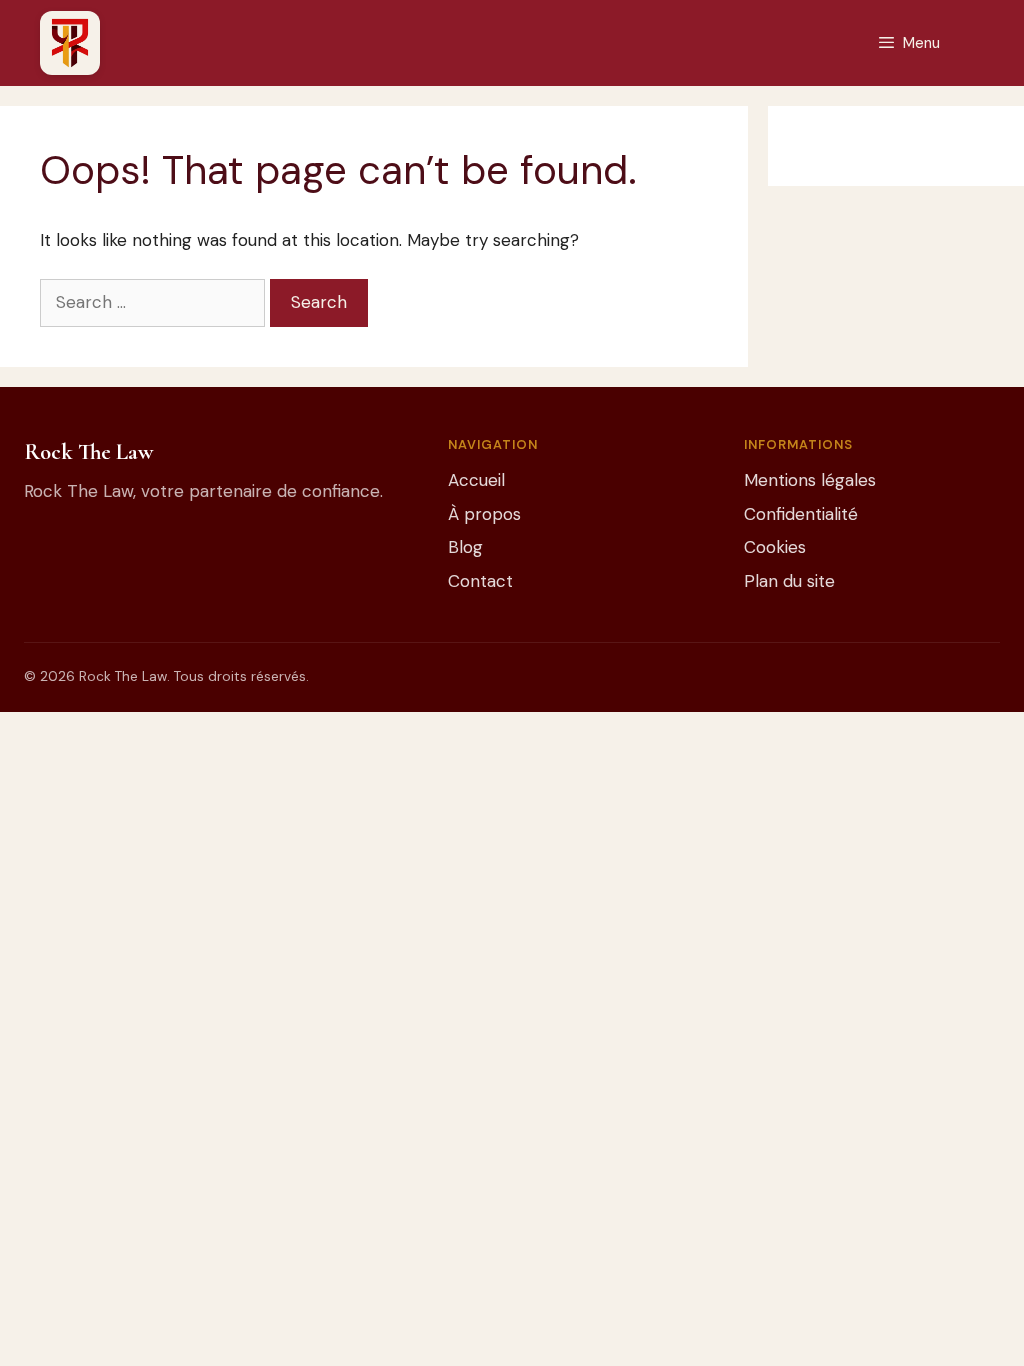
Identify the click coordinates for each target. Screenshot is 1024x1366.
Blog (465, 547)
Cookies (775, 547)
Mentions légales (810, 480)
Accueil (476, 480)
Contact (480, 581)
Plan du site (789, 581)
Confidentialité (801, 514)
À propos (484, 514)
